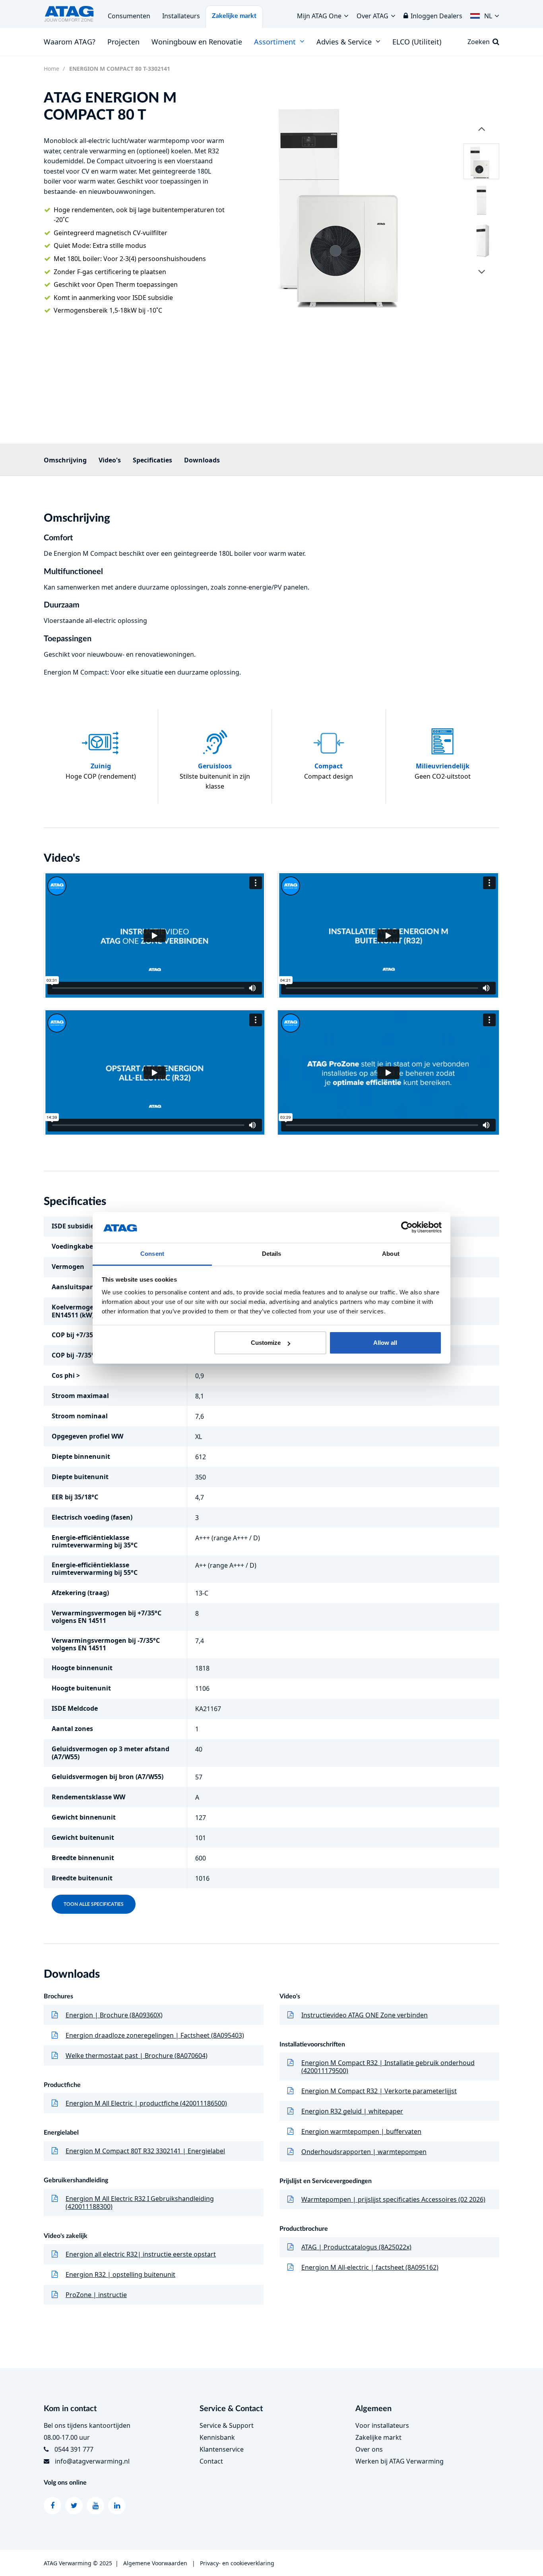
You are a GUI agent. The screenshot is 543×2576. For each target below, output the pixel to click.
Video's (110, 460)
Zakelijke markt (234, 16)
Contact (211, 2461)
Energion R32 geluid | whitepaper (352, 2111)
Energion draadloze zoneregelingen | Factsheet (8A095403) (155, 2035)
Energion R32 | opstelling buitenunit (120, 2274)
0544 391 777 (74, 2449)
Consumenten (129, 16)
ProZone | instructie (96, 2295)
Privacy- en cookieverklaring (237, 2563)
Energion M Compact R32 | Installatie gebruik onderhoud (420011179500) (388, 2067)
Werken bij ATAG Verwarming (399, 2461)
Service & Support (227, 2425)
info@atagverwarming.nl (92, 2461)
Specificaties (152, 460)
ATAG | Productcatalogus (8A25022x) (356, 2247)
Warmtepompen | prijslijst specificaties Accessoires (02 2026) (393, 2199)
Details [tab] (272, 1254)
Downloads (202, 460)
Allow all (385, 1343)
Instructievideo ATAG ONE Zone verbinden (365, 2015)
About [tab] (391, 1254)
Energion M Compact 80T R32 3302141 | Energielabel (145, 2151)
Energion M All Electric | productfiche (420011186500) (146, 2103)
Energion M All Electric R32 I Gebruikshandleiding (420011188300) (140, 2203)
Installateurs (181, 16)
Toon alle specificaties (94, 1904)
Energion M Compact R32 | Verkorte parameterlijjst (379, 2091)
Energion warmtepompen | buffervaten (361, 2131)
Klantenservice (222, 2449)
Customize (266, 1343)
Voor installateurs (382, 2425)
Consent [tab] (152, 1254)
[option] (349, 200)
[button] (485, 14)
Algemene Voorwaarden (155, 2563)
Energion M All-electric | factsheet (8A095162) (370, 2267)
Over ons (369, 2449)
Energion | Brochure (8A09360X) (114, 2015)
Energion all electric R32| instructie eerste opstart (141, 2254)
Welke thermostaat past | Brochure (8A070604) (137, 2056)
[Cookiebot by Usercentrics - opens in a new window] (407, 1228)
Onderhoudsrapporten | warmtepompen (364, 2152)
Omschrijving (65, 460)
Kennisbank (217, 2437)
